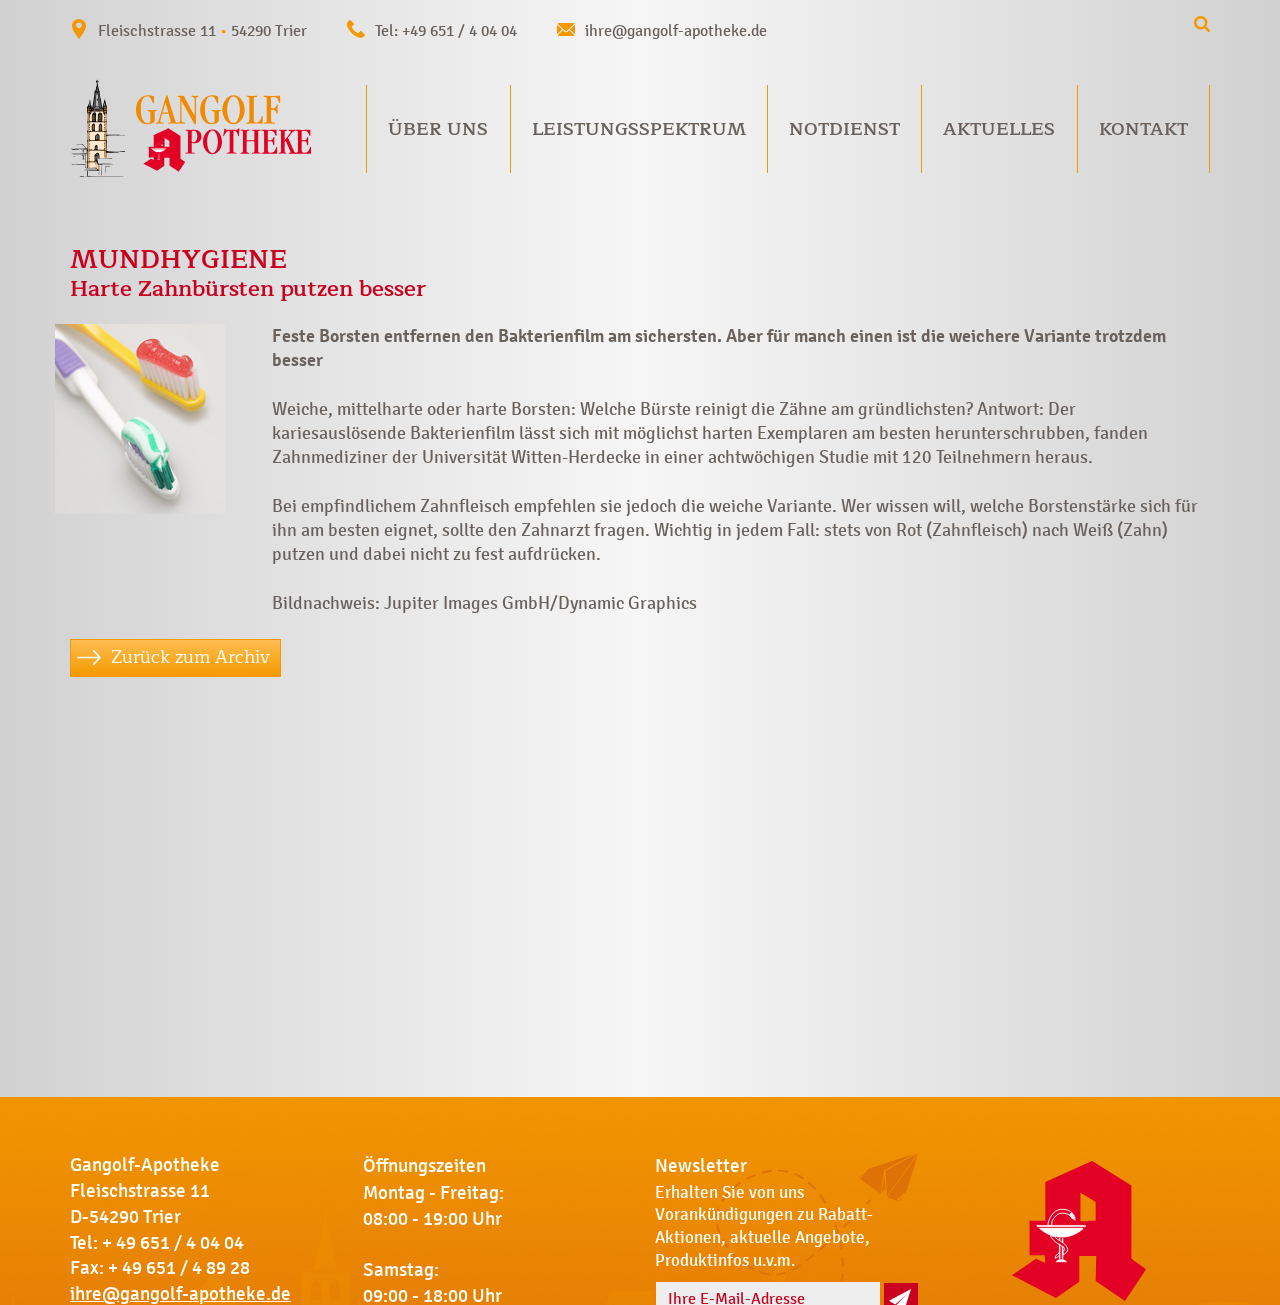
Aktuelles (999, 129)
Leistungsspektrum (639, 129)
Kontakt (1143, 129)
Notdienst (844, 129)
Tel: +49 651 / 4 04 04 (446, 30)
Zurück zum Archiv (190, 657)
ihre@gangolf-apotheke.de (676, 30)
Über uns (438, 129)
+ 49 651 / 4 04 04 (173, 1243)
